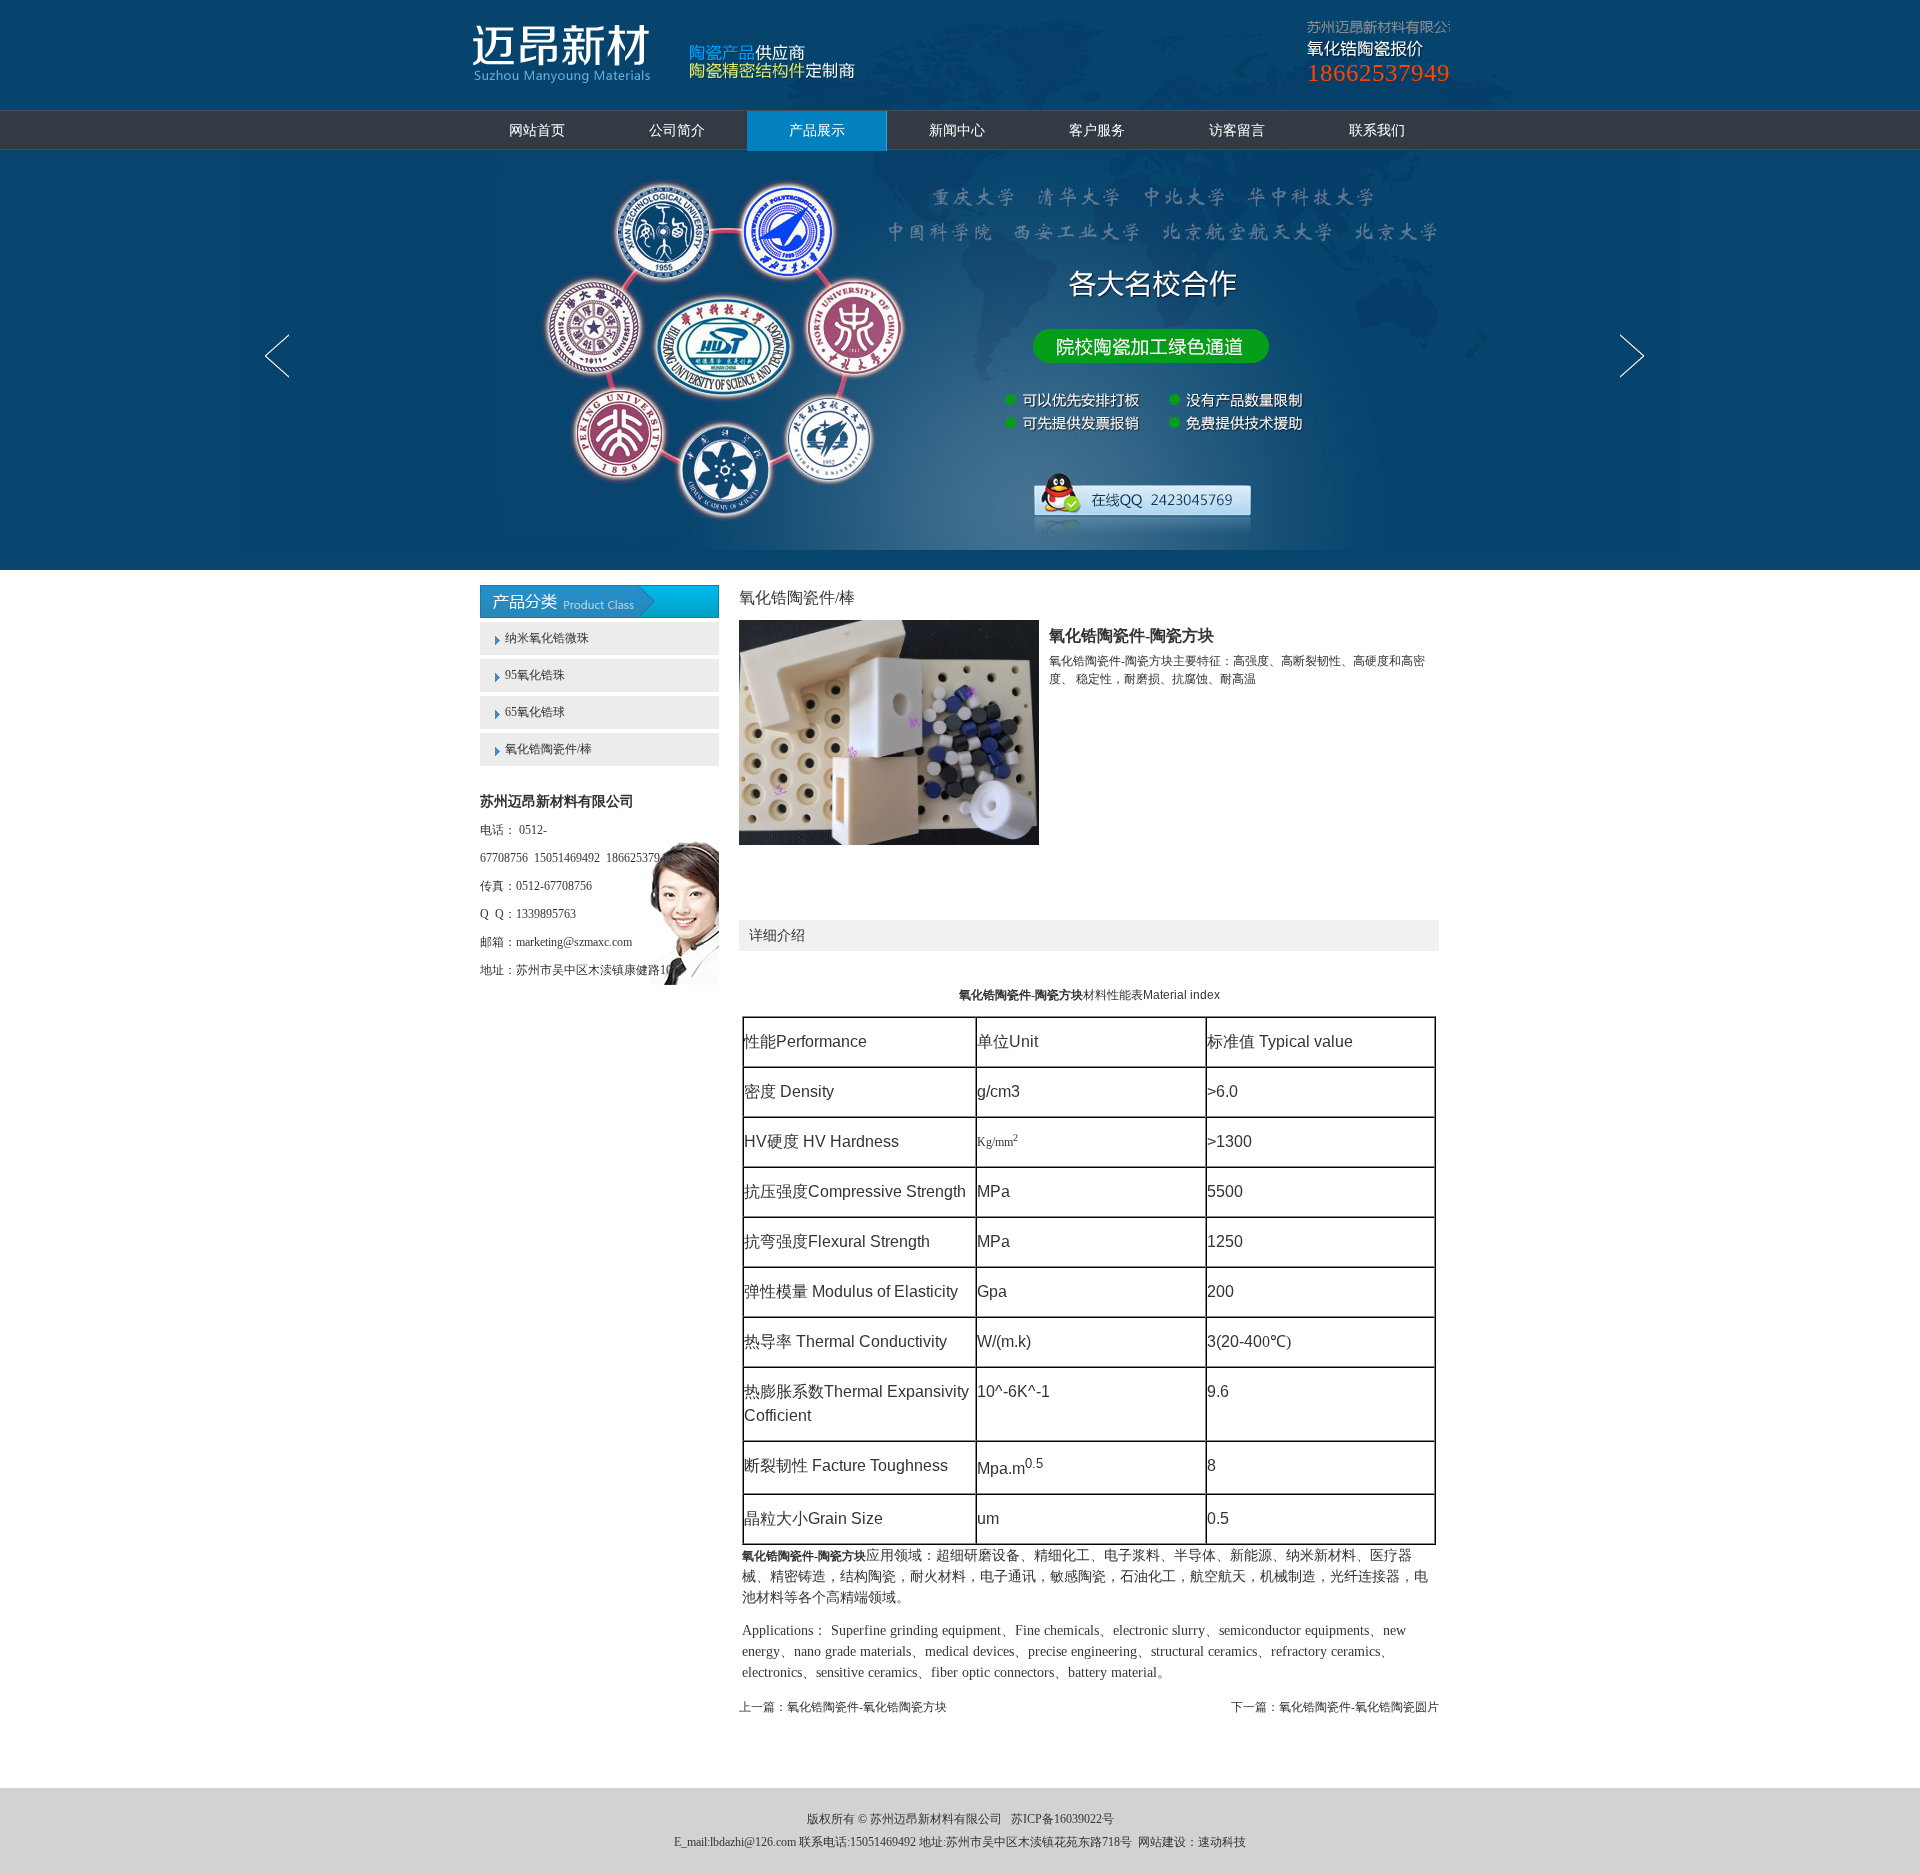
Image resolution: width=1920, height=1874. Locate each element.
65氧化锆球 (535, 712)
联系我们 (1377, 130)
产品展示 (817, 130)
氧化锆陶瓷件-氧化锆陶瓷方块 (867, 1707)
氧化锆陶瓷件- (997, 995)
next (1637, 356)
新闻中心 (957, 130)
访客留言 (1237, 130)
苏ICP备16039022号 (1062, 1819)
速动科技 (1222, 1842)
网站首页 (537, 130)
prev (282, 356)
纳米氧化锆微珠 (547, 638)
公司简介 (677, 130)
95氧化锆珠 (535, 675)
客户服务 (1097, 130)
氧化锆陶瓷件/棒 (548, 749)
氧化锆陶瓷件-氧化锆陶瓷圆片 (1359, 1707)
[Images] (889, 732)
